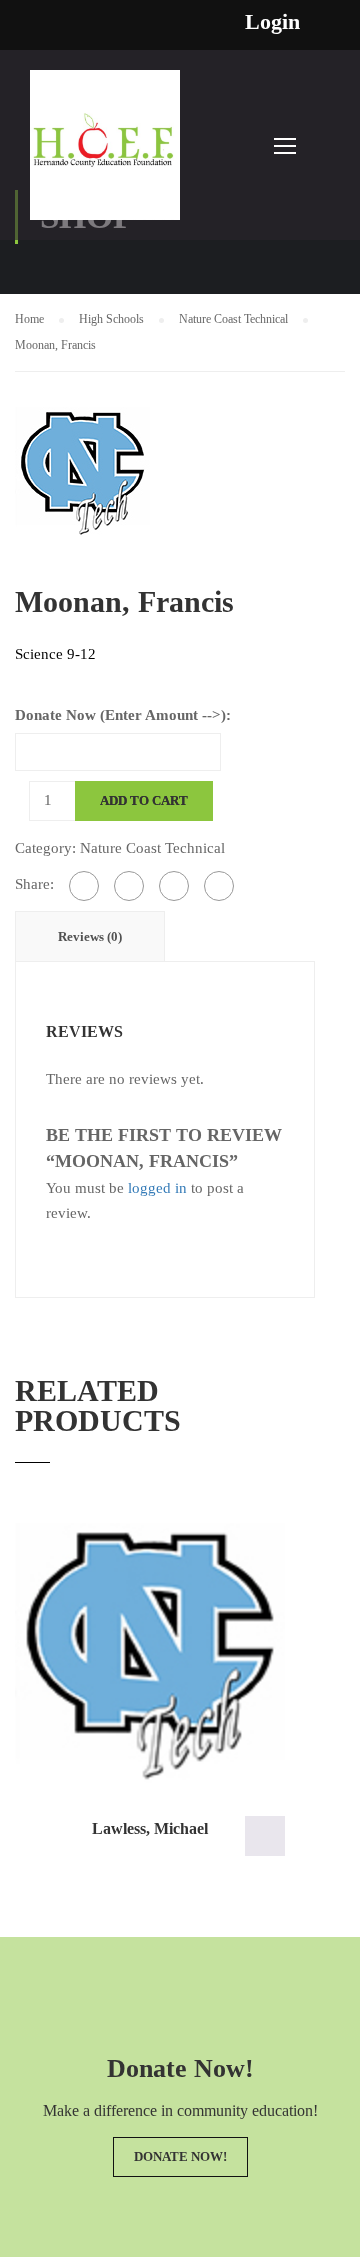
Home (29, 319)
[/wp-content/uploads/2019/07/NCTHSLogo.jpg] (82, 470)
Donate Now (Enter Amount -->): (123, 715)
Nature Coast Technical (233, 319)
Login (272, 22)
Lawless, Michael (150, 1828)
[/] (105, 155)
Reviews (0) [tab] (90, 936)
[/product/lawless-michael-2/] (150, 1653)
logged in (157, 1188)
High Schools (111, 319)
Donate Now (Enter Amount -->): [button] (265, 1836)
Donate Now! (180, 2156)
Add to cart (144, 800)
